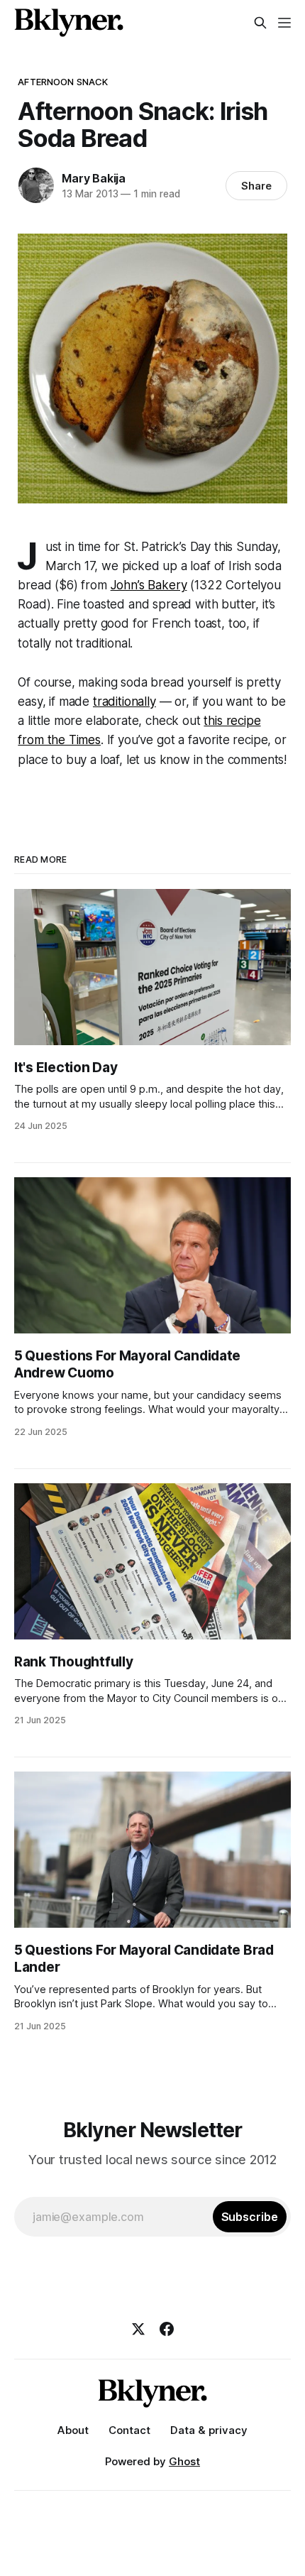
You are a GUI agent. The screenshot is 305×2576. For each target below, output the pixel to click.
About (73, 2430)
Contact (129, 2430)
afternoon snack (63, 82)
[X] (138, 2329)
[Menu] (284, 23)
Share (256, 186)
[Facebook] (167, 2329)
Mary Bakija (94, 178)
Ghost (184, 2461)
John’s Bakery (149, 585)
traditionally (124, 702)
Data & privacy (209, 2430)
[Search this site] (260, 23)
